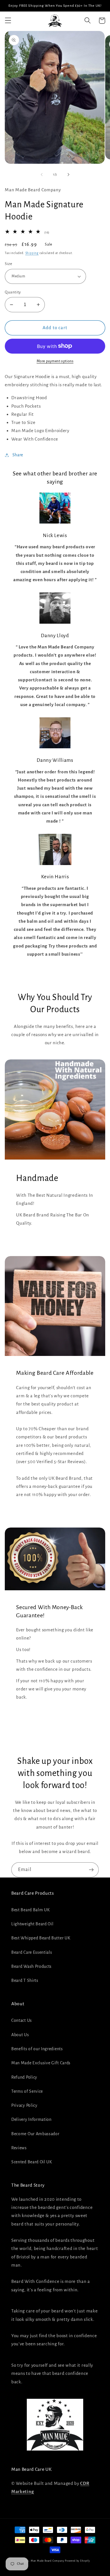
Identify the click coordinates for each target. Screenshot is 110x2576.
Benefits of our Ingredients (37, 2049)
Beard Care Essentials (32, 1952)
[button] (8, 21)
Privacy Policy (24, 2105)
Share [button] (18, 455)
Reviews (19, 2148)
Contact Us (22, 2020)
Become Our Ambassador (35, 2134)
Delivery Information (31, 2119)
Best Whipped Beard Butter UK (41, 1938)
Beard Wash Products (31, 1966)
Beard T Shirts (25, 1980)
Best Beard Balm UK (30, 1910)
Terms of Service (27, 2091)
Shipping (32, 253)
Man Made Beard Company (48, 2561)
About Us (20, 2035)
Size (8, 264)
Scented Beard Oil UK (32, 2162)
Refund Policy (24, 2077)
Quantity (13, 292)
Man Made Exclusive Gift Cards (41, 2063)
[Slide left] (42, 175)
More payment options (55, 361)
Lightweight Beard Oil (32, 1924)
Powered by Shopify (77, 2561)
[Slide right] (68, 175)
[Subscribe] (91, 1870)
